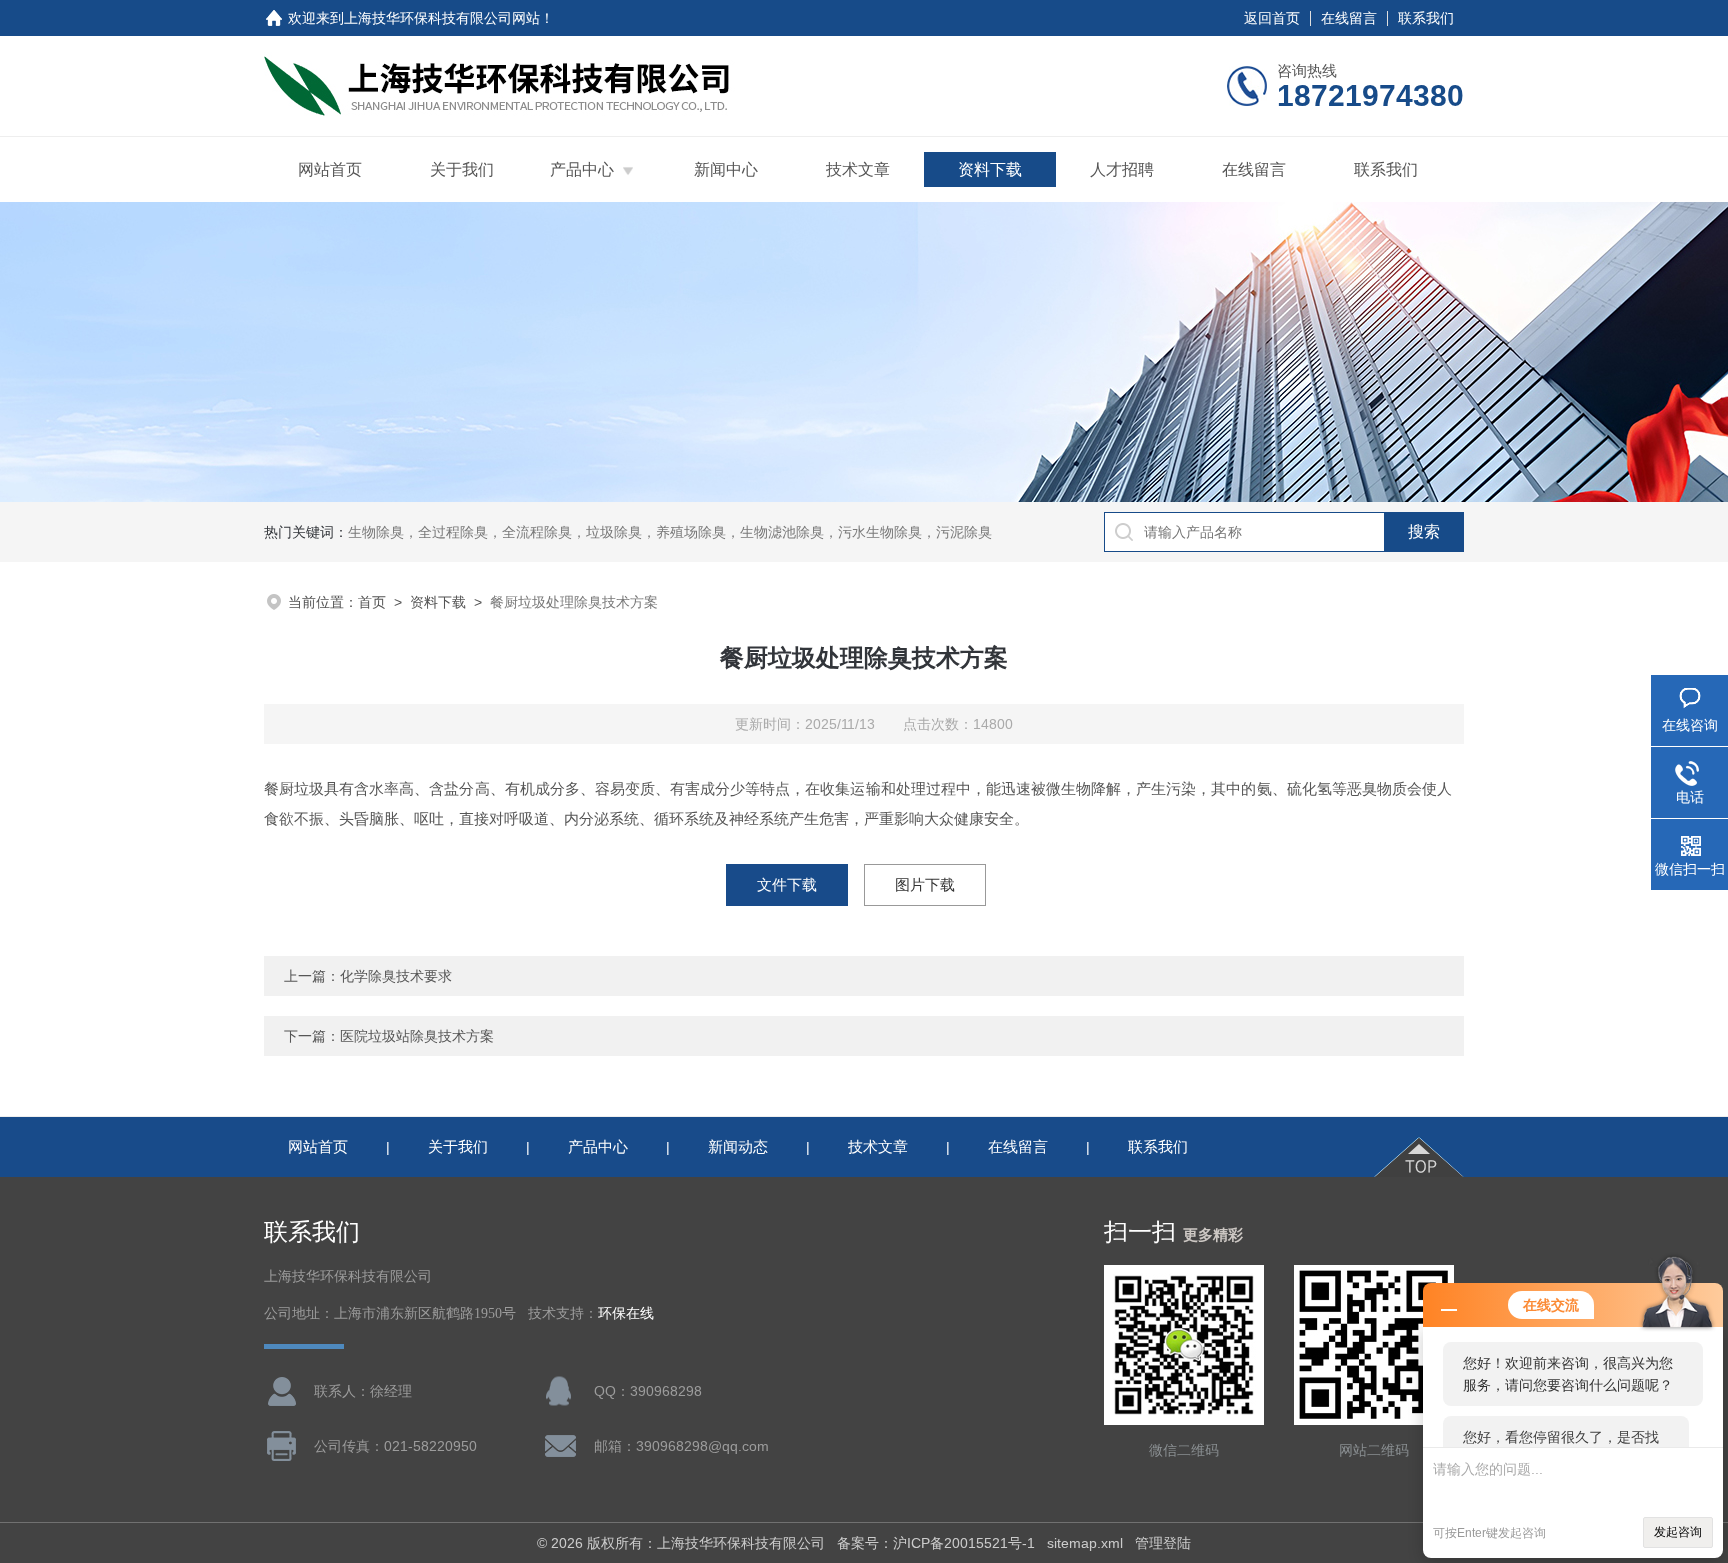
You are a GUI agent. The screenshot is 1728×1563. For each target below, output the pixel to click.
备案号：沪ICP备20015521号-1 (936, 1543)
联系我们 (1426, 18)
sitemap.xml (1085, 1543)
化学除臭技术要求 (396, 976)
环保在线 (626, 1313)
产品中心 (582, 169)
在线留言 (1349, 18)
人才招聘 (1122, 169)
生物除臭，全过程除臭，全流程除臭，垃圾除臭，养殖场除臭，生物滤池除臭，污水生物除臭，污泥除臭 (670, 532)
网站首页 (330, 169)
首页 (372, 602)
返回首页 (1272, 18)
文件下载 (787, 884)
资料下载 (990, 169)
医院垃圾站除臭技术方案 (417, 1036)
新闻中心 (726, 169)
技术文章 (858, 169)
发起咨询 (1678, 1532)
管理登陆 (1163, 1543)
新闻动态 (738, 1146)
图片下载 (925, 884)
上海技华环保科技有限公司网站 (442, 18)
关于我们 (462, 169)
